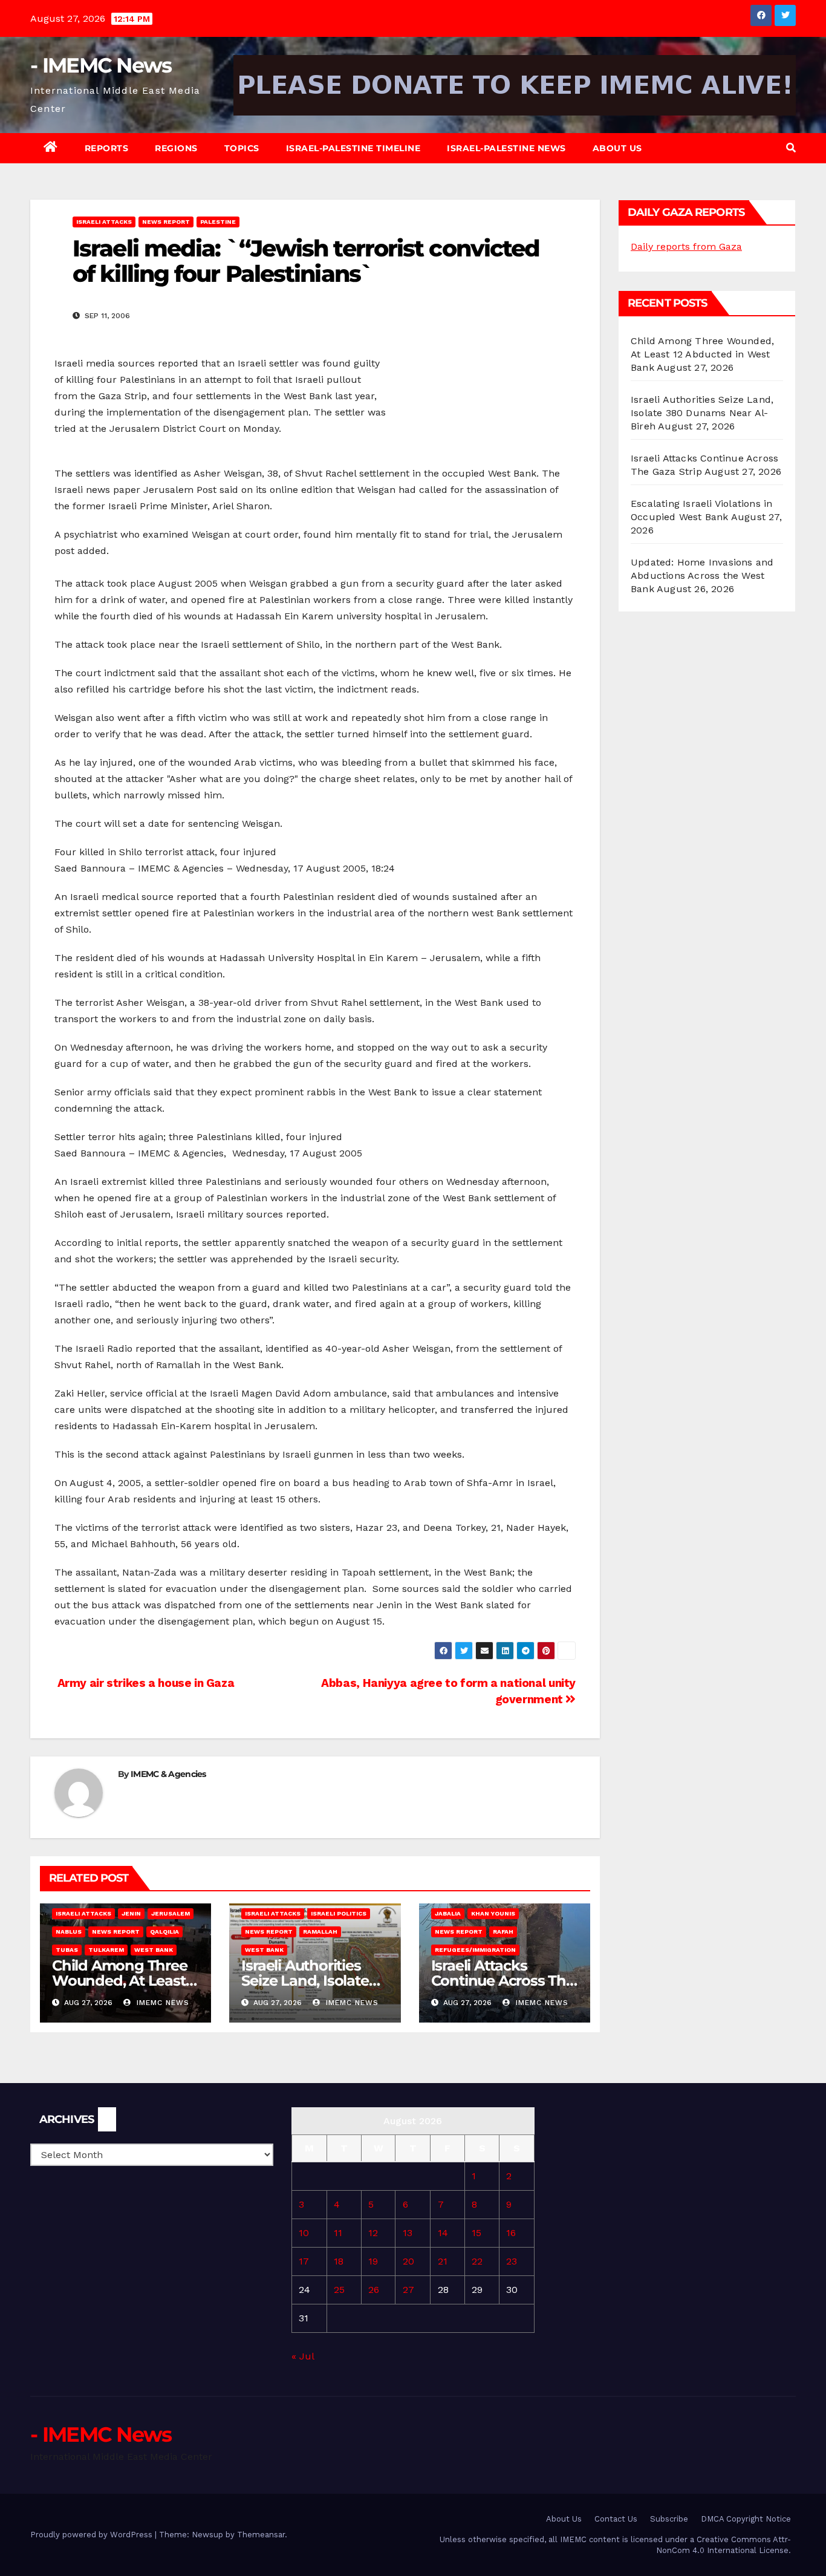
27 (408, 2290)
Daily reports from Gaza (686, 246)
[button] (791, 148)
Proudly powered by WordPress (93, 2535)
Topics (242, 148)
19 (373, 2261)
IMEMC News (161, 2003)
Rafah (503, 1932)
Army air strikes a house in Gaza (144, 1683)
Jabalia (448, 1913)
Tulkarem (106, 1950)
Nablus (69, 1932)
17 (304, 2261)
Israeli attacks (104, 222)
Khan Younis (493, 1913)
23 (512, 2261)
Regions (176, 148)
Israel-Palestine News (506, 148)
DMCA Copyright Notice (746, 2519)
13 (408, 2233)
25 (339, 2290)
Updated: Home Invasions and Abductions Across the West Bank (702, 576)
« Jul (303, 2356)
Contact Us (616, 2519)
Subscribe (669, 2519)
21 (443, 2261)
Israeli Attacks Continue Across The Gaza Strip (503, 1981)
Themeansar (261, 2535)
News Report (166, 222)
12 (373, 2233)
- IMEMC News (101, 65)
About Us (617, 148)
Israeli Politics (339, 1913)
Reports (107, 148)
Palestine (218, 222)
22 (477, 2261)
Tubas (67, 1950)
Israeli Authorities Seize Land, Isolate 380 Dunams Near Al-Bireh (702, 413)
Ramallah (320, 1932)
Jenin (131, 1913)
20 (408, 2261)
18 (339, 2261)
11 (338, 2233)
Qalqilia (164, 1932)
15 (476, 2233)
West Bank (154, 1950)
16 (511, 2233)
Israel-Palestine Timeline (353, 148)
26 (374, 2290)
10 (304, 2233)
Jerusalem (171, 1913)
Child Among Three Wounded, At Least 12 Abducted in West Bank (702, 354)
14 (443, 2233)
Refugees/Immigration (475, 1950)
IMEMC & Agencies (168, 1774)
